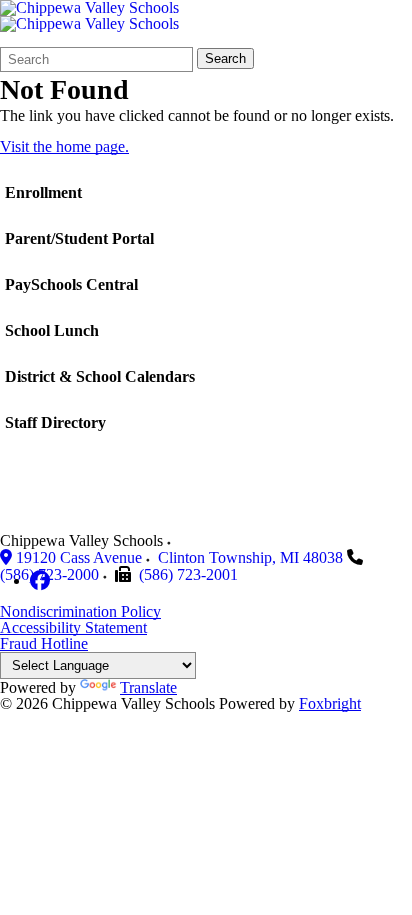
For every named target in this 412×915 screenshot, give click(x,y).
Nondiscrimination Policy (80, 611)
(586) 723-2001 (188, 574)
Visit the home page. (64, 146)
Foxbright (330, 703)
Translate (148, 687)
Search (225, 58)
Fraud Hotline (44, 643)
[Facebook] (40, 580)
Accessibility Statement (73, 627)
